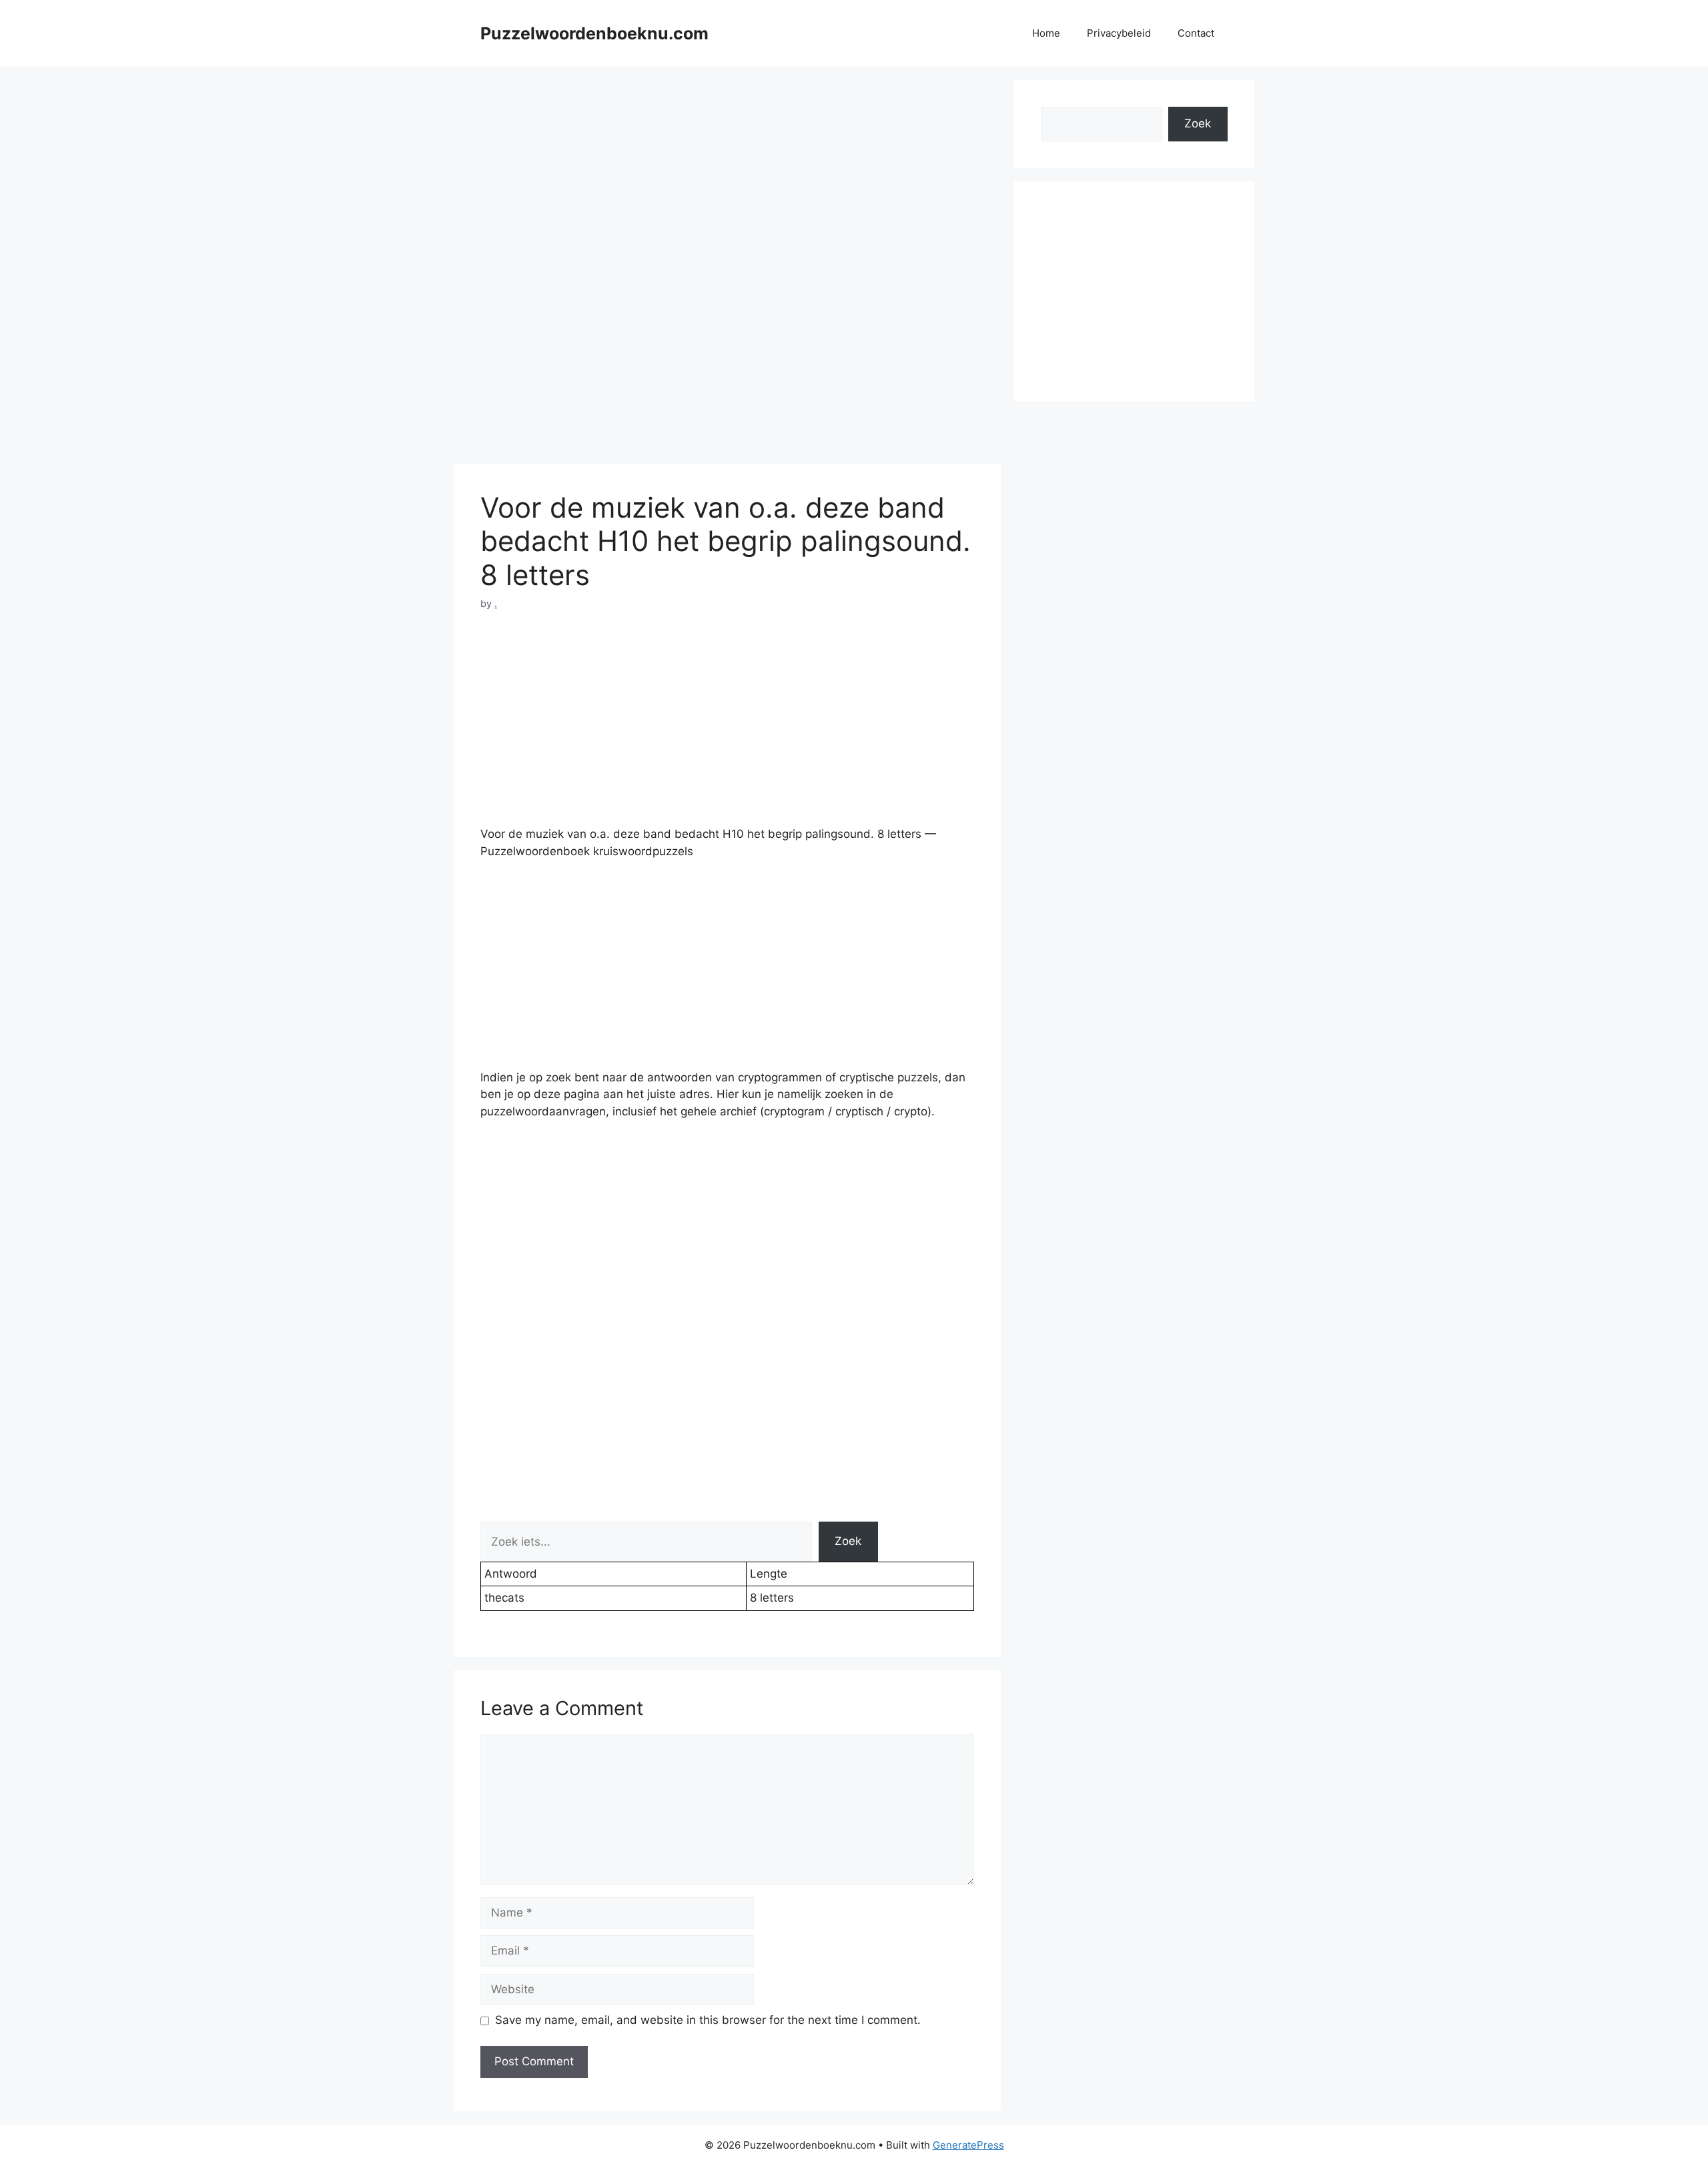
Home (1046, 33)
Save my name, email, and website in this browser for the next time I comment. (708, 2020)
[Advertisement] (727, 173)
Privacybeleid (1119, 33)
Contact (1196, 33)
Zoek (848, 1541)
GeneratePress (968, 2145)
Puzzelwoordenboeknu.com (594, 33)
